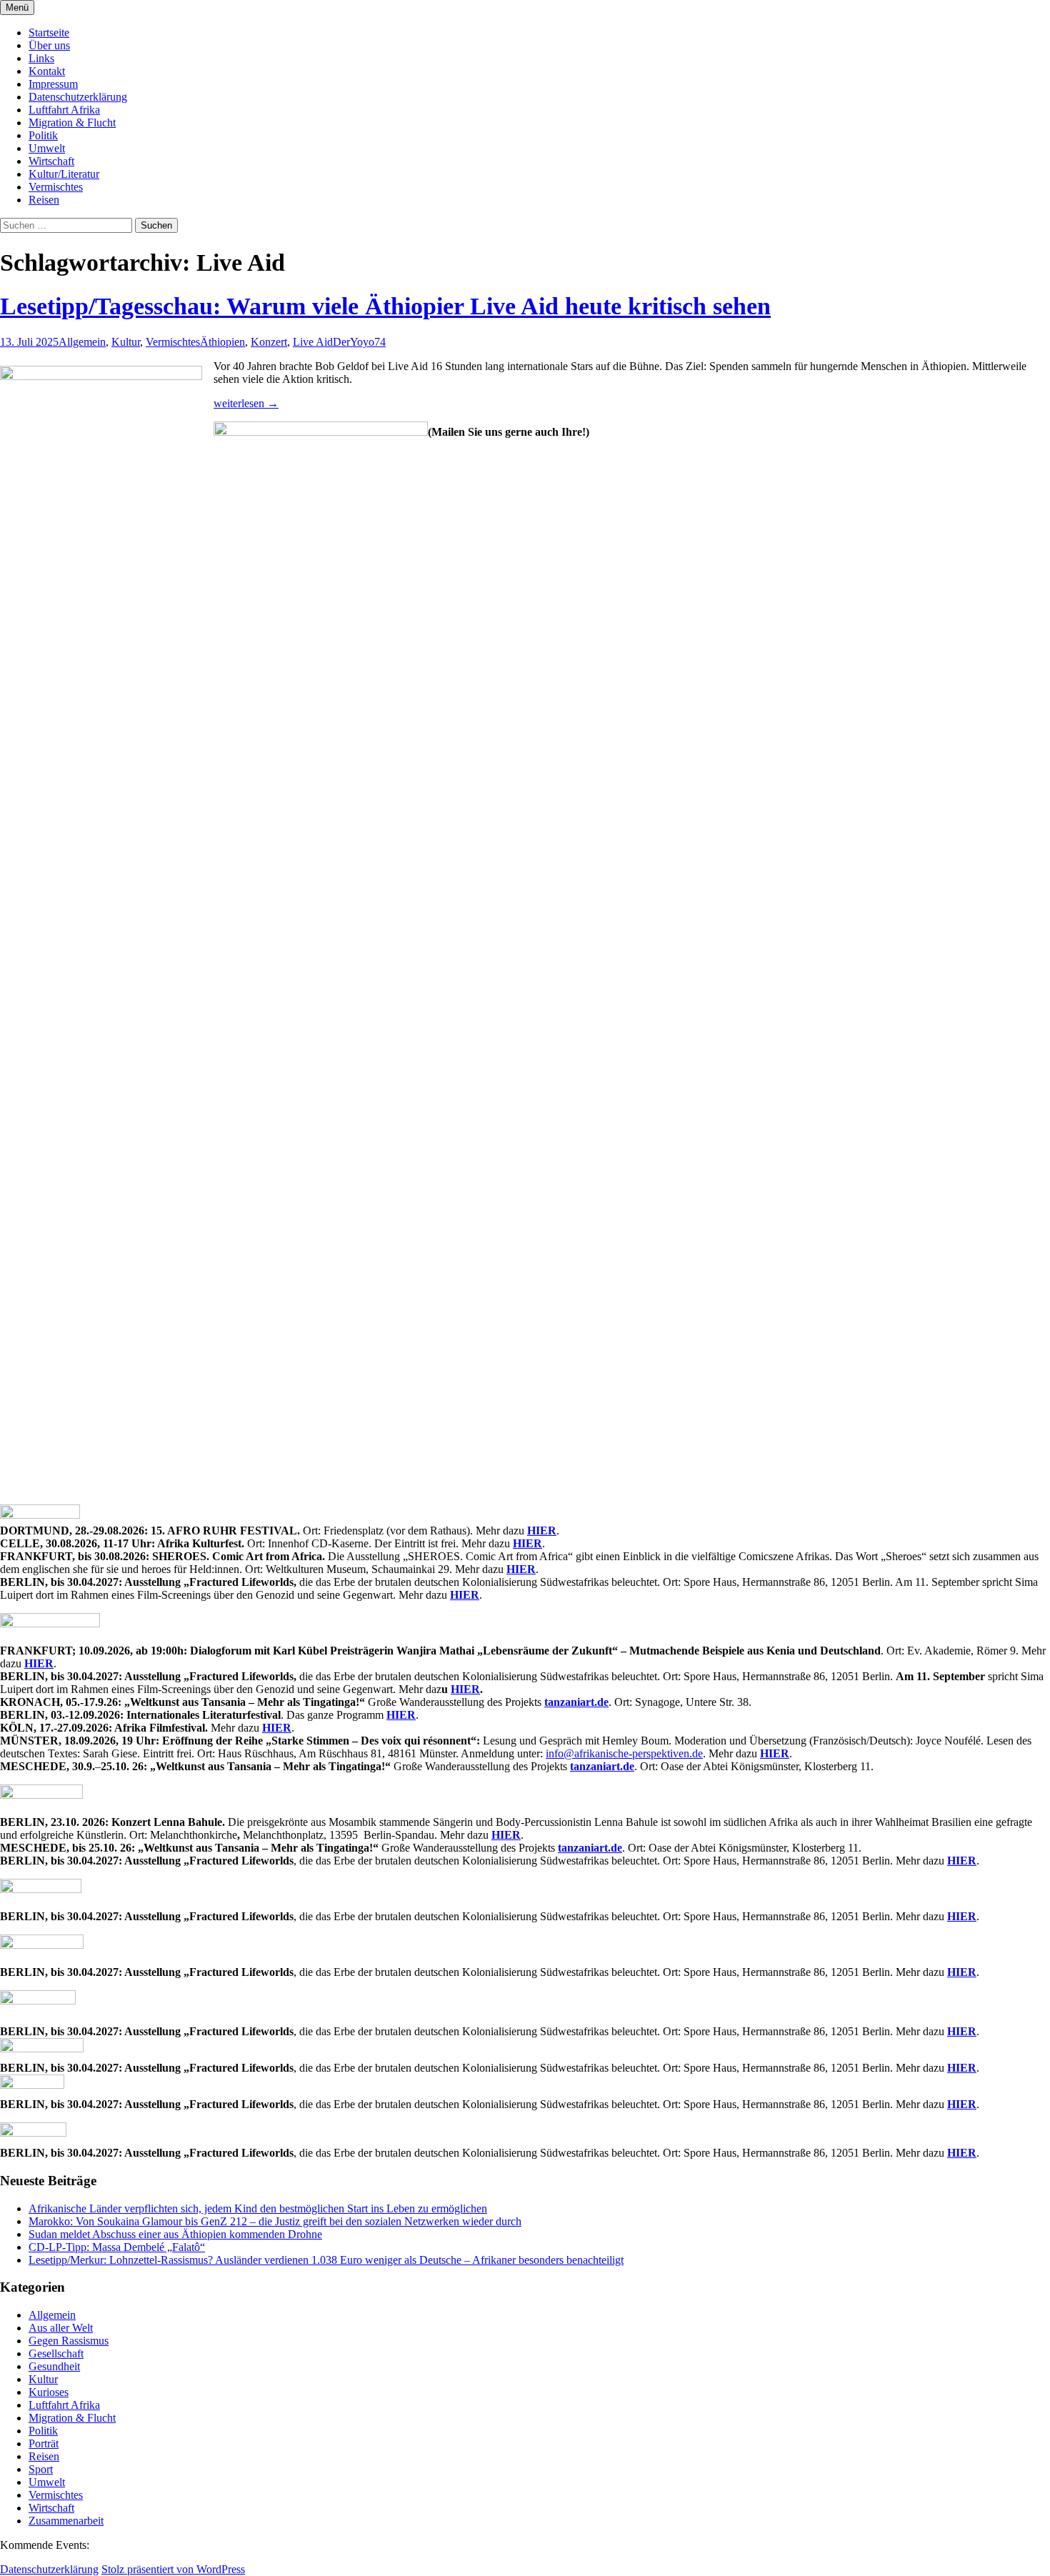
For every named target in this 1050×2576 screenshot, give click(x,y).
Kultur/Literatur (64, 174)
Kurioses (49, 2392)
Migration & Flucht (72, 123)
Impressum (53, 84)
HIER (542, 1531)
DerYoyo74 (359, 342)
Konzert (269, 342)
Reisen (44, 200)
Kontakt (47, 71)
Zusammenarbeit (66, 2521)
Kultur (126, 342)
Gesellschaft (56, 2353)
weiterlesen (246, 403)
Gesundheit (54, 2366)
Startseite (49, 33)
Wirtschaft (51, 161)
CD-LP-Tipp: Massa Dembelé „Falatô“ (117, 2247)
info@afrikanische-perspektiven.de (624, 1753)
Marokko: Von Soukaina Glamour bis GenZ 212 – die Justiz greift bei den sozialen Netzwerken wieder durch (275, 2221)
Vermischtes (56, 187)
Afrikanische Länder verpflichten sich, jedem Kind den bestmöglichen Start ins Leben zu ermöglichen (258, 2208)
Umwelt (47, 148)
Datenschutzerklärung (78, 97)
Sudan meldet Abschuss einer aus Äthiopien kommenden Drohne (175, 2234)
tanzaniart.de (576, 1702)
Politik (43, 135)
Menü (17, 8)
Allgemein (82, 342)
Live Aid (313, 342)
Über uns (49, 45)
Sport (41, 2469)
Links (41, 58)
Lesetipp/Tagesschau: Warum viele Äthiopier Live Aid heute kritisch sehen (385, 306)
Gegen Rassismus (69, 2341)
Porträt (44, 2443)
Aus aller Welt (61, 2328)
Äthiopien (222, 342)
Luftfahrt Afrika (64, 110)
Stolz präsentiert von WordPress (173, 2569)
